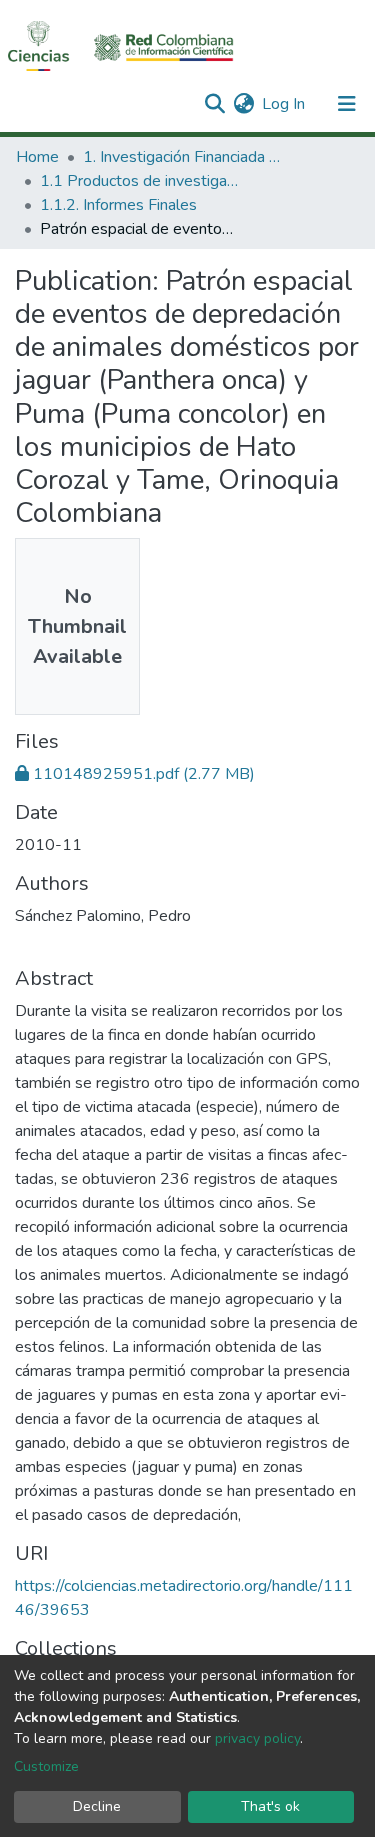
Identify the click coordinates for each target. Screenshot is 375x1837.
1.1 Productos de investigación (140, 181)
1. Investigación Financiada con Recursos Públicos (183, 157)
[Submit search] (214, 104)
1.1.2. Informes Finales (118, 205)
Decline (97, 1806)
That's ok (270, 1806)
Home (37, 157)
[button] (243, 104)
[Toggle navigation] (347, 104)
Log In (284, 104)
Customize (46, 1766)
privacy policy (257, 1738)
